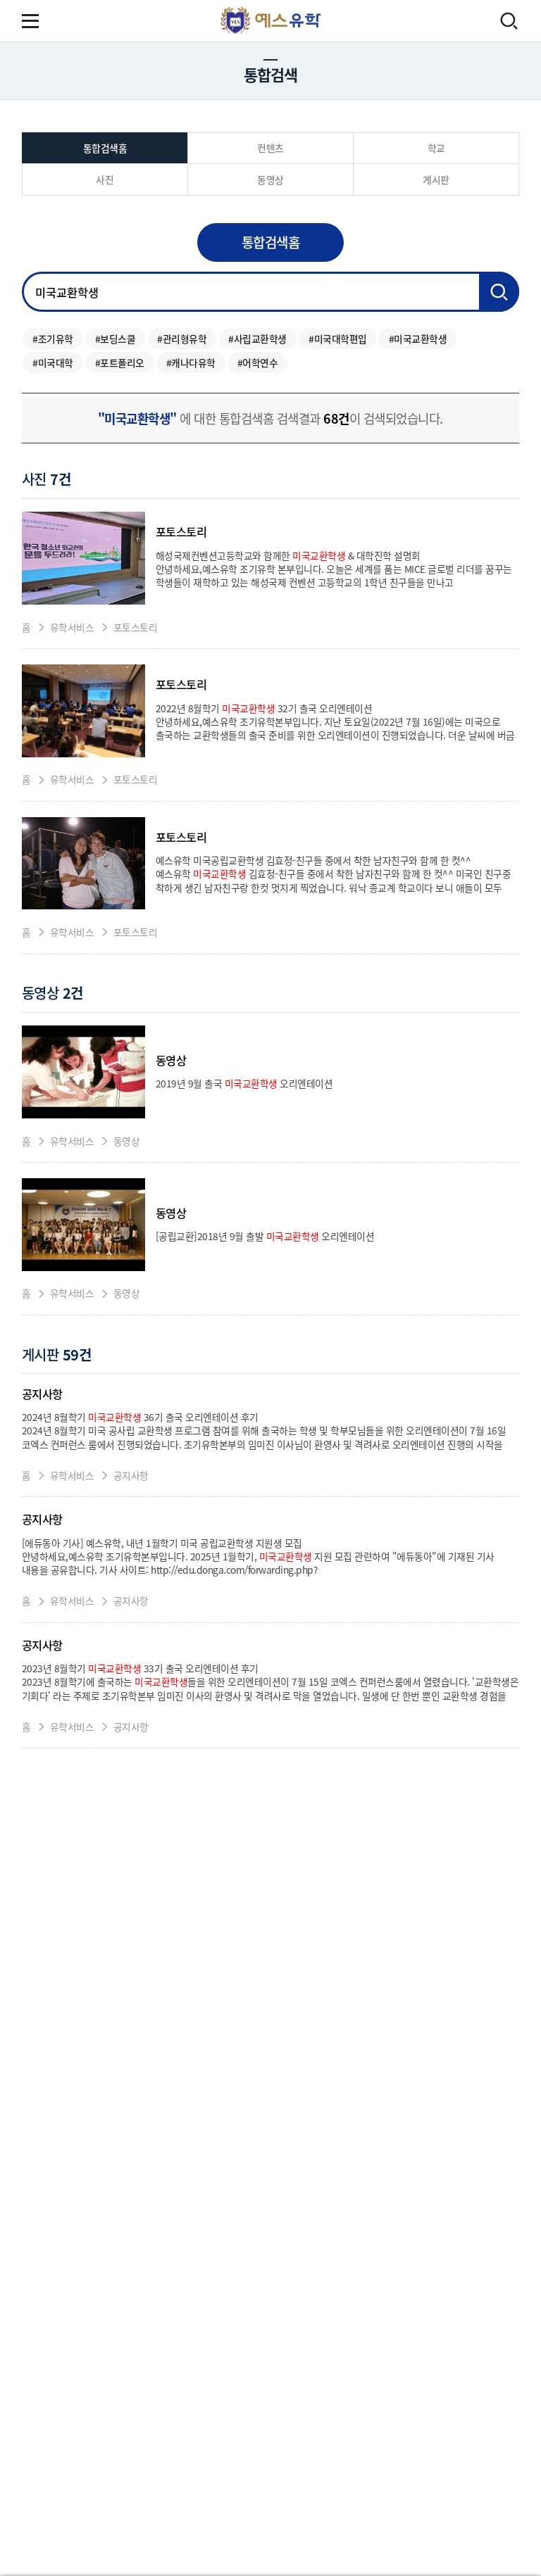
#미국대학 (53, 362)
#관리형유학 (182, 339)
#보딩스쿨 (116, 339)
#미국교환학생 (418, 339)
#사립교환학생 (257, 339)
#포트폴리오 (120, 362)
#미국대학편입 (338, 339)
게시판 (57, 1355)
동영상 (52, 993)
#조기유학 (53, 339)
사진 (46, 479)
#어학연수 (258, 362)
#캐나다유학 (191, 362)
